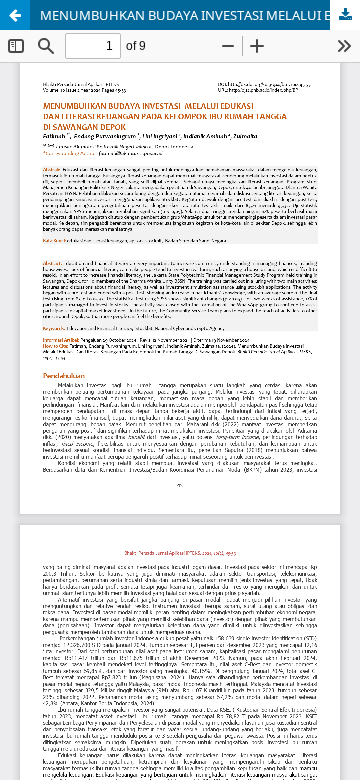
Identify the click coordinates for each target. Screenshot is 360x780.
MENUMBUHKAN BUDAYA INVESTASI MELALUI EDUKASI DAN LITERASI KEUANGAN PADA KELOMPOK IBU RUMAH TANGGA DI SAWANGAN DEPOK (200, 15)
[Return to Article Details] (15, 15)
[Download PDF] (345, 15)
